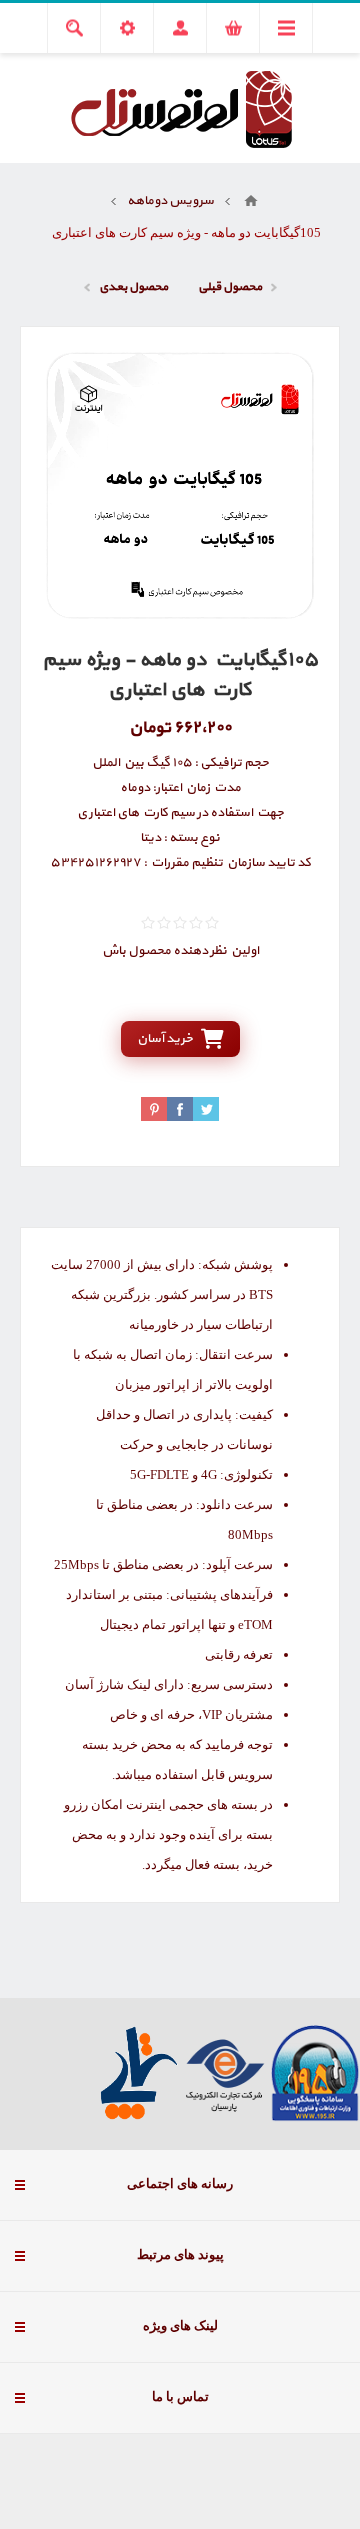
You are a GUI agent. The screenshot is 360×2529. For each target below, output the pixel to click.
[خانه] (251, 201)
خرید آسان (165, 1039)
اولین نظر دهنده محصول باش (180, 951)
